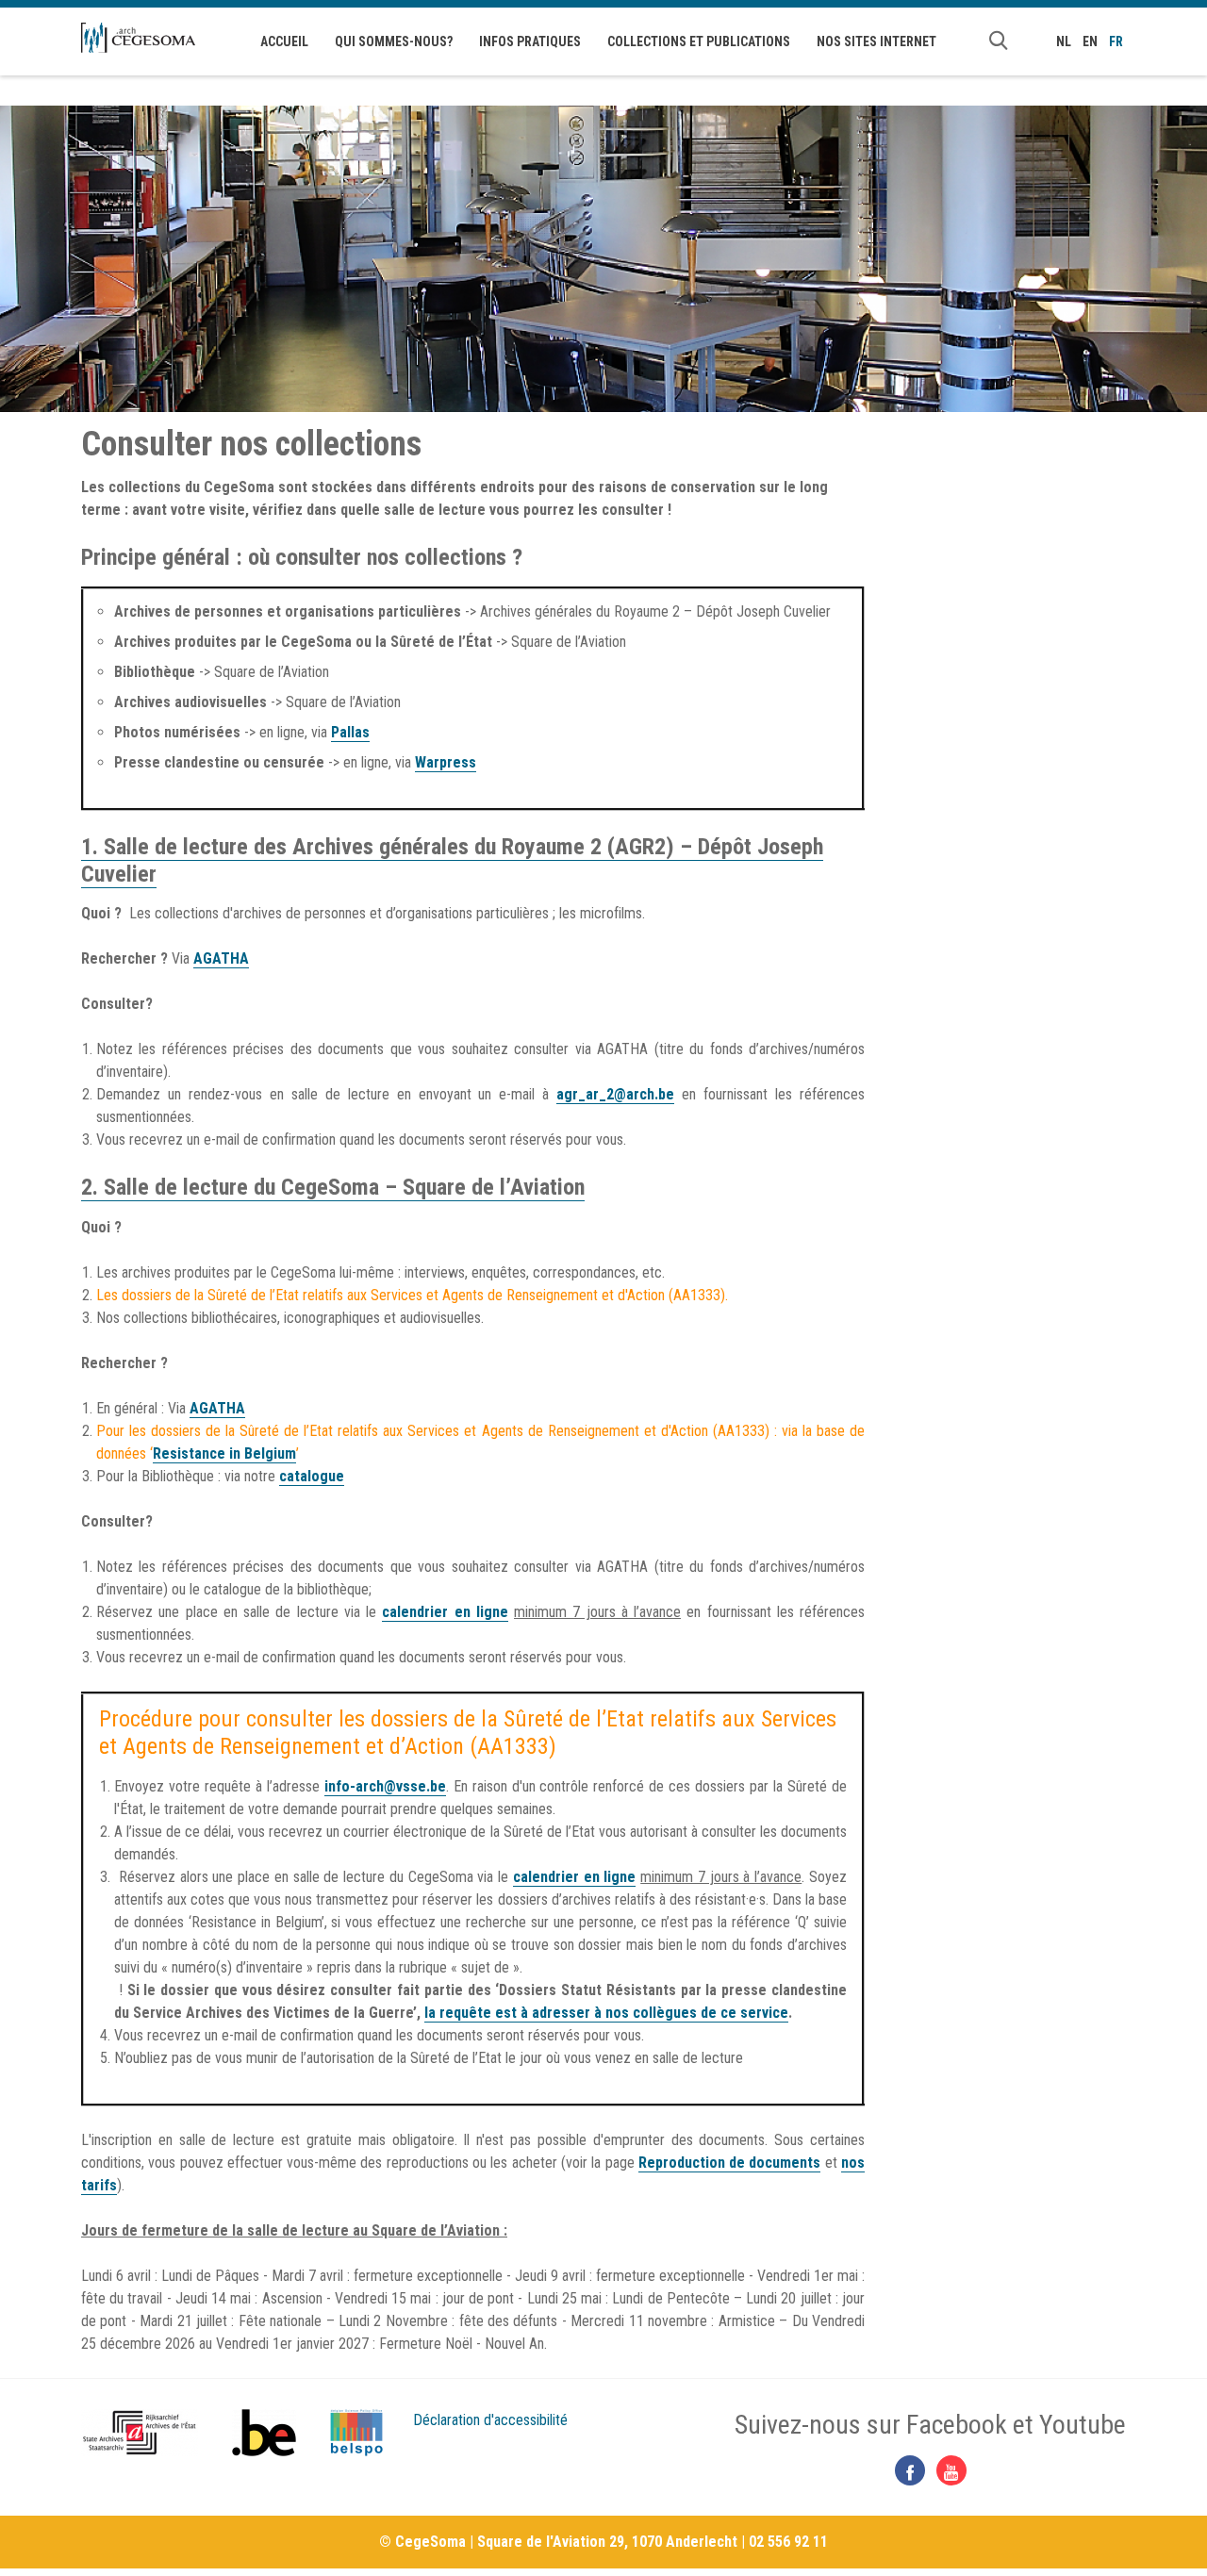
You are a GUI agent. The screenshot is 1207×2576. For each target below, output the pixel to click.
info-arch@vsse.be (385, 1786)
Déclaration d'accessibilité (490, 2420)
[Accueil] (138, 38)
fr (1116, 41)
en (1090, 41)
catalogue (312, 1476)
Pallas (350, 732)
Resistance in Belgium (224, 1453)
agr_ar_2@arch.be (615, 1094)
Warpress (446, 762)
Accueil (284, 41)
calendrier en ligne (445, 1612)
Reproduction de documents (730, 2163)
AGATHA (221, 958)
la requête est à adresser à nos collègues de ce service (606, 2013)
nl (1064, 41)
